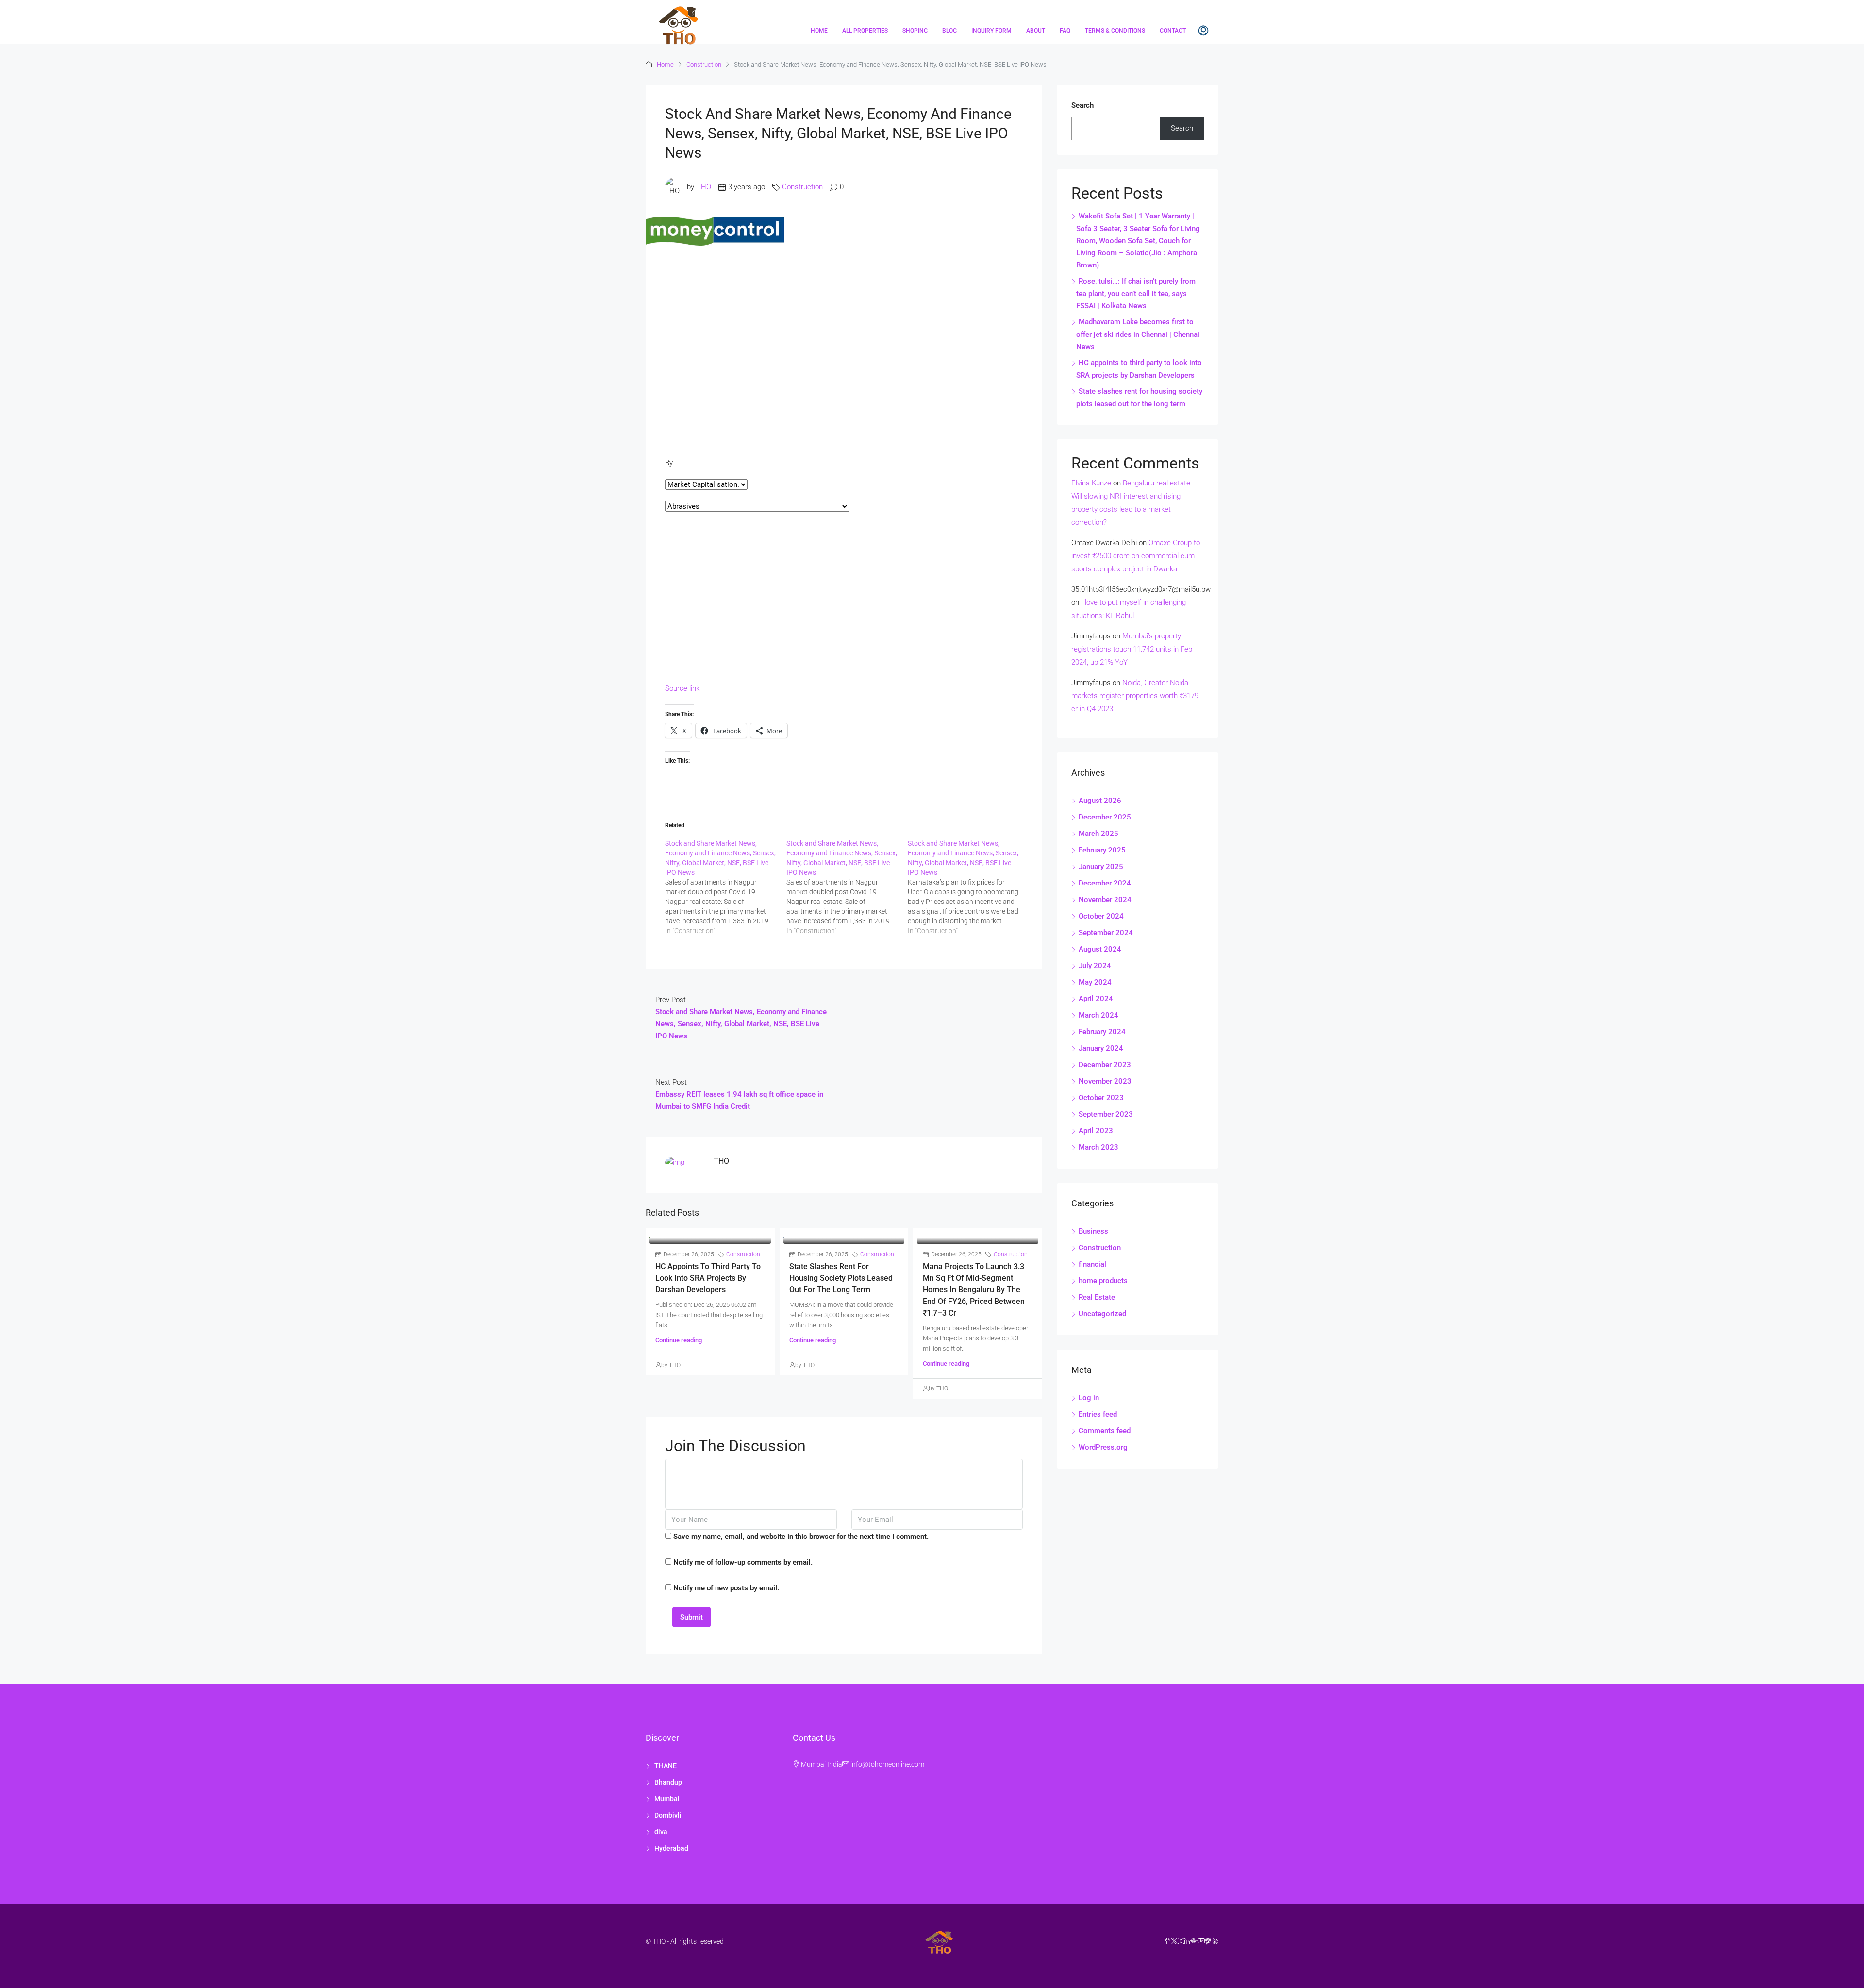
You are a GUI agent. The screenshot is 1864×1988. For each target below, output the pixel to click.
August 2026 (1100, 801)
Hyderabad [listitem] (671, 1848)
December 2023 (1105, 1065)
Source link (682, 688)
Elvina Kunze (1091, 483)
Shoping (915, 31)
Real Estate (1097, 1297)
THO (704, 187)
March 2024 (1098, 1015)
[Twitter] (1174, 1941)
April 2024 (1096, 999)
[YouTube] (1201, 1941)
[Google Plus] (1195, 1941)
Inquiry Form (991, 31)
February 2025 (1102, 850)
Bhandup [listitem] (668, 1782)
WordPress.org (1103, 1447)
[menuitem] (1203, 31)
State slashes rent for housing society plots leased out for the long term (841, 1278)
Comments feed (1105, 1431)
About (1036, 31)
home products (1103, 1281)
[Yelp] (1215, 1941)
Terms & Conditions (1115, 31)
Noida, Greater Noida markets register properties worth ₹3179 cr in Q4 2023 (1135, 696)
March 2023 (1098, 1147)
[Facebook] (1167, 1941)
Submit (691, 1617)
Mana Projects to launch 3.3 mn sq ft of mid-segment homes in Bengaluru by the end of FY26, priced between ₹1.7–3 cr (974, 1290)
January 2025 (1101, 867)
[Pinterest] (1208, 1941)
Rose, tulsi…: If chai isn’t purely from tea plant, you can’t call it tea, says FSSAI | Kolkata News (1136, 293)
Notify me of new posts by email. (726, 1588)
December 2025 (1105, 817)
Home (819, 31)
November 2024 (1105, 900)
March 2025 (1098, 834)
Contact (1173, 31)
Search (1082, 105)
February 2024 (1102, 1032)
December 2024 (1105, 883)
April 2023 (1096, 1131)
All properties (865, 31)
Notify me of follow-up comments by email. (743, 1562)
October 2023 (1101, 1098)
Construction (704, 64)
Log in (1089, 1398)
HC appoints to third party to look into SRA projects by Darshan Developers (708, 1278)
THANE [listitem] (666, 1766)
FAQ (1065, 31)
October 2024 (1101, 916)
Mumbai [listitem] (667, 1799)
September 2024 (1106, 933)
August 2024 (1100, 949)
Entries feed (1098, 1414)
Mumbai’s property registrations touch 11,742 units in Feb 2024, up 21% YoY (1132, 649)
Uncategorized (1102, 1314)
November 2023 (1105, 1081)
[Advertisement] (844, 333)
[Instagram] (1181, 1941)
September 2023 (1106, 1114)
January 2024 (1101, 1048)
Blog (949, 31)
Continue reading (679, 1340)
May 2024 (1095, 982)
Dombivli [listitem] (668, 1815)
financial (1092, 1264)
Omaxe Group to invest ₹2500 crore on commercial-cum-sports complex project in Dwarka (1136, 556)
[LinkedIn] (1188, 1941)
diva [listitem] (661, 1832)
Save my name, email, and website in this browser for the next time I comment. (801, 1537)
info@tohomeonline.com (887, 1764)
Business (1093, 1231)
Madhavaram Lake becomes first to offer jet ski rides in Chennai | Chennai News (1138, 334)
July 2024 (1095, 966)
